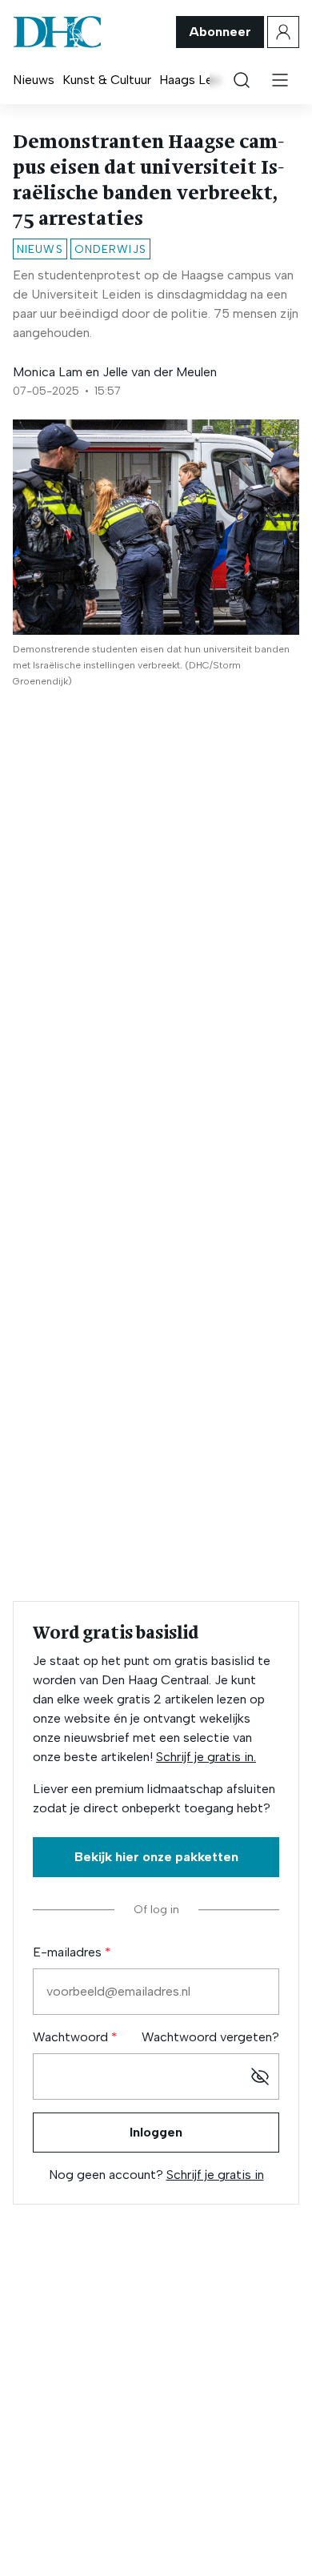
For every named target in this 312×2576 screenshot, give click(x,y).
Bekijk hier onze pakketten (156, 1857)
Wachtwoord (72, 2037)
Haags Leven (196, 80)
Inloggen (156, 2132)
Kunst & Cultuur (107, 80)
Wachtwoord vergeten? (210, 2037)
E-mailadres (69, 1952)
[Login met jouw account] (283, 32)
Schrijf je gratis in (215, 2175)
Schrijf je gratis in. (206, 1757)
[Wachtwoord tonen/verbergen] (260, 2076)
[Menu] (280, 80)
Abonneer (220, 32)
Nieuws (34, 80)
